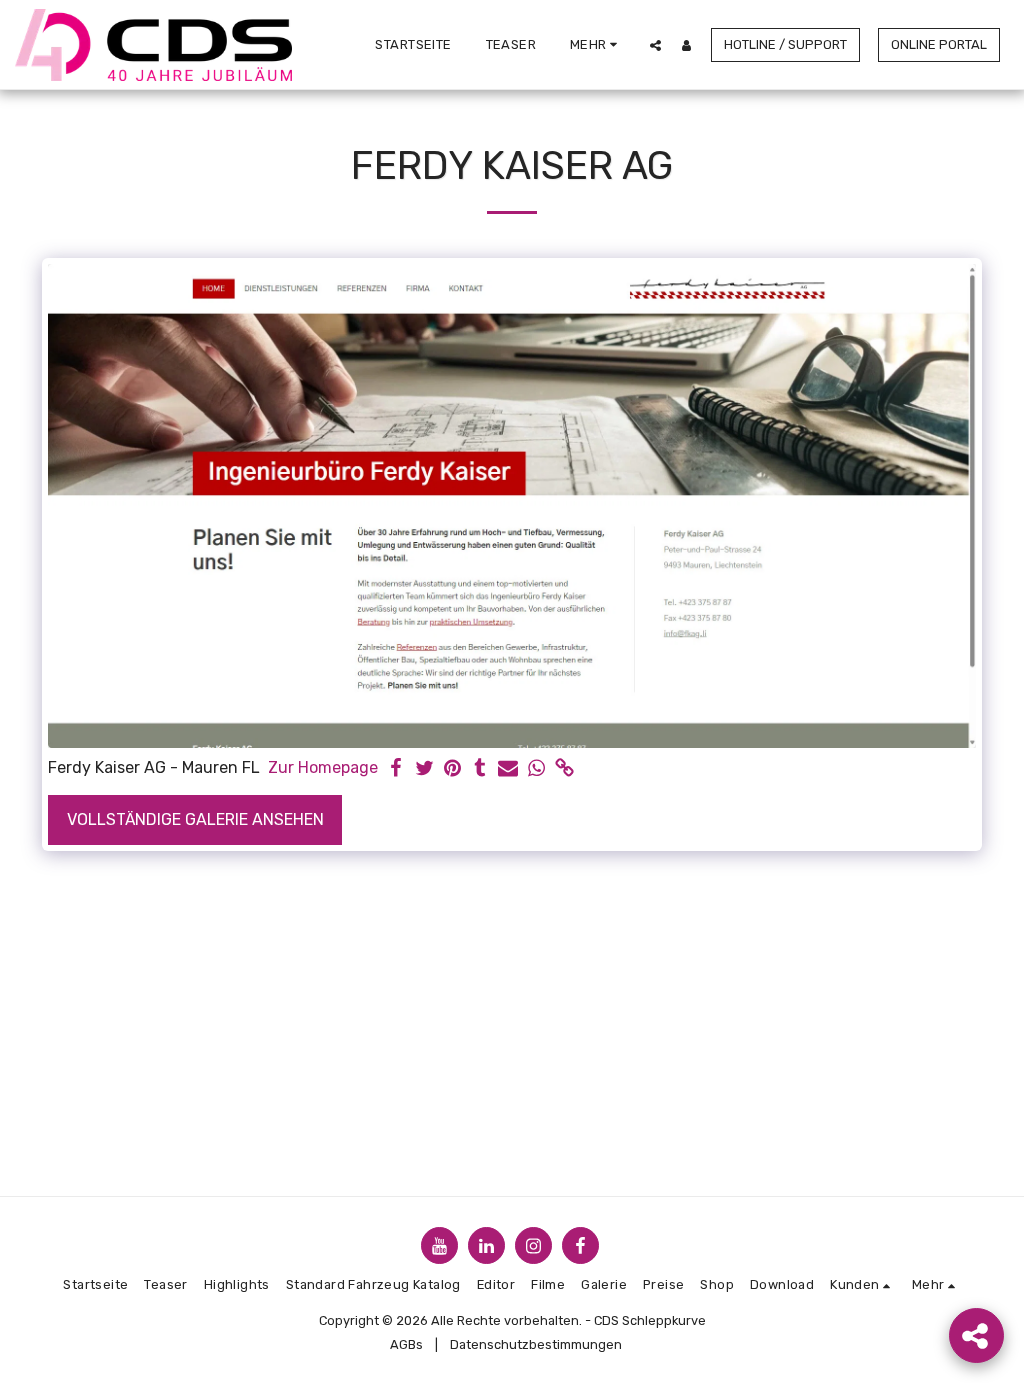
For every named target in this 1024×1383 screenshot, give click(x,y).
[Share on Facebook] (396, 769)
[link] (564, 769)
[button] (655, 45)
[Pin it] (452, 769)
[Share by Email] (508, 769)
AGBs (406, 1344)
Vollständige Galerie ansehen (195, 819)
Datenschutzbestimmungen (536, 1344)
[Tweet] (424, 769)
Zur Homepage (323, 767)
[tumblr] (480, 769)
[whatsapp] (536, 769)
